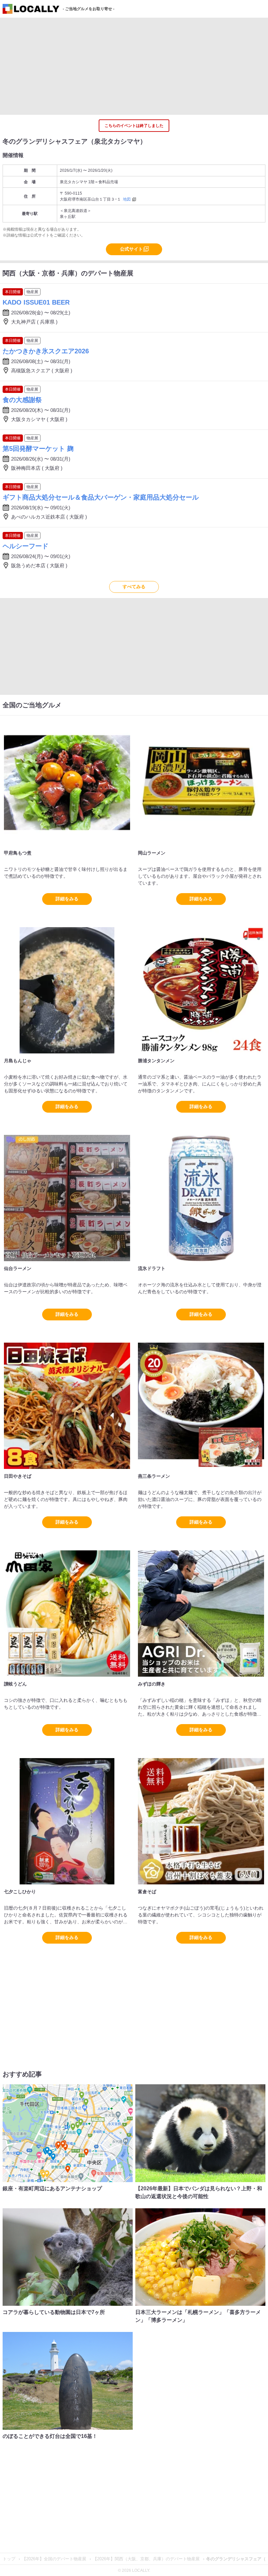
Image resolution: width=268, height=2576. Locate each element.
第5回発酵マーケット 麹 (38, 449)
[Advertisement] (134, 66)
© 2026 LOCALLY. (134, 2570)
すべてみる (134, 587)
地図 (127, 199)
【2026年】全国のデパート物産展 (55, 2559)
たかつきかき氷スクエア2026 (46, 351)
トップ (10, 2559)
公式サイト (131, 249)
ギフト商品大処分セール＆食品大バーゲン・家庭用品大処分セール (101, 497)
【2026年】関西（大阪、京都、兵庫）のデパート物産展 (147, 2559)
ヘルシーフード (25, 546)
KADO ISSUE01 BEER (36, 302)
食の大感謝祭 (22, 400)
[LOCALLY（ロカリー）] (31, 10)
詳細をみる (67, 899)
